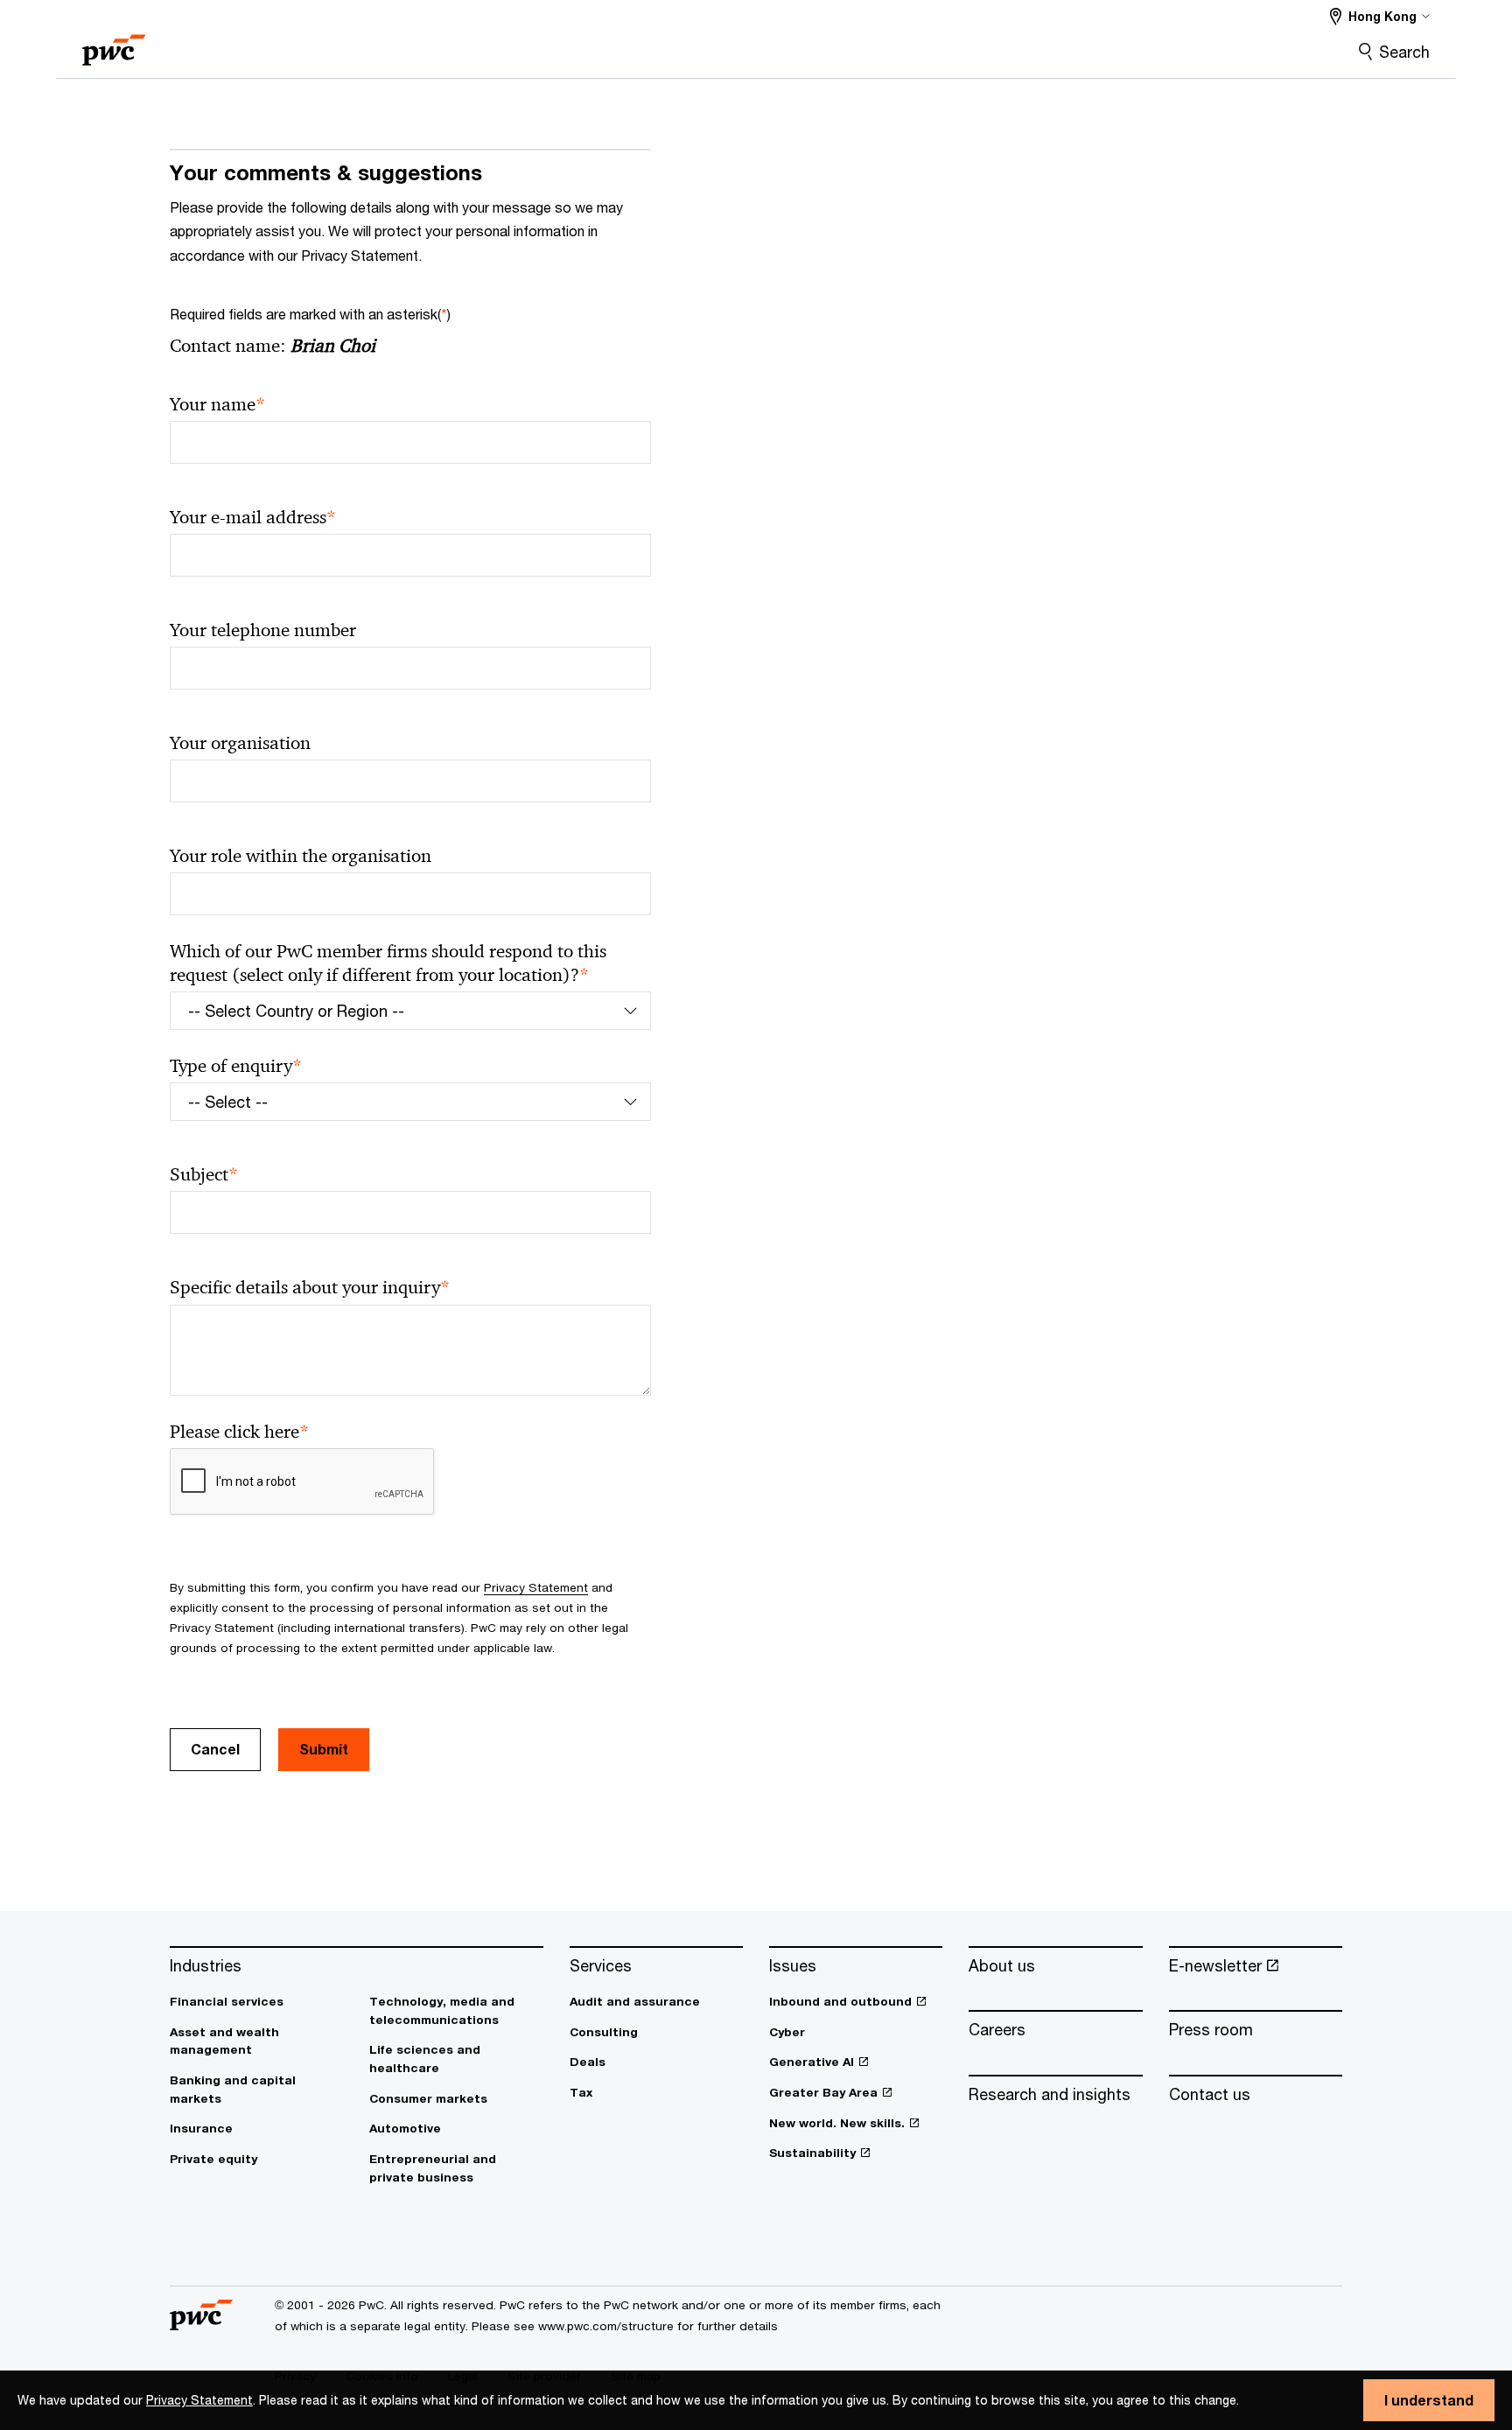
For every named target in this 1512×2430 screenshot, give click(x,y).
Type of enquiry (236, 1066)
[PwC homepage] (114, 44)
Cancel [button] (215, 1749)
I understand (1429, 2400)
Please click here (239, 1432)
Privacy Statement (199, 2400)
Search (1404, 52)
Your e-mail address (253, 518)
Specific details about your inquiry (310, 1288)
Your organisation (240, 743)
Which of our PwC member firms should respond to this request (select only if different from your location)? (388, 963)
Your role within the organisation (301, 856)
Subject (204, 1175)
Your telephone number (263, 630)
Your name (217, 405)
